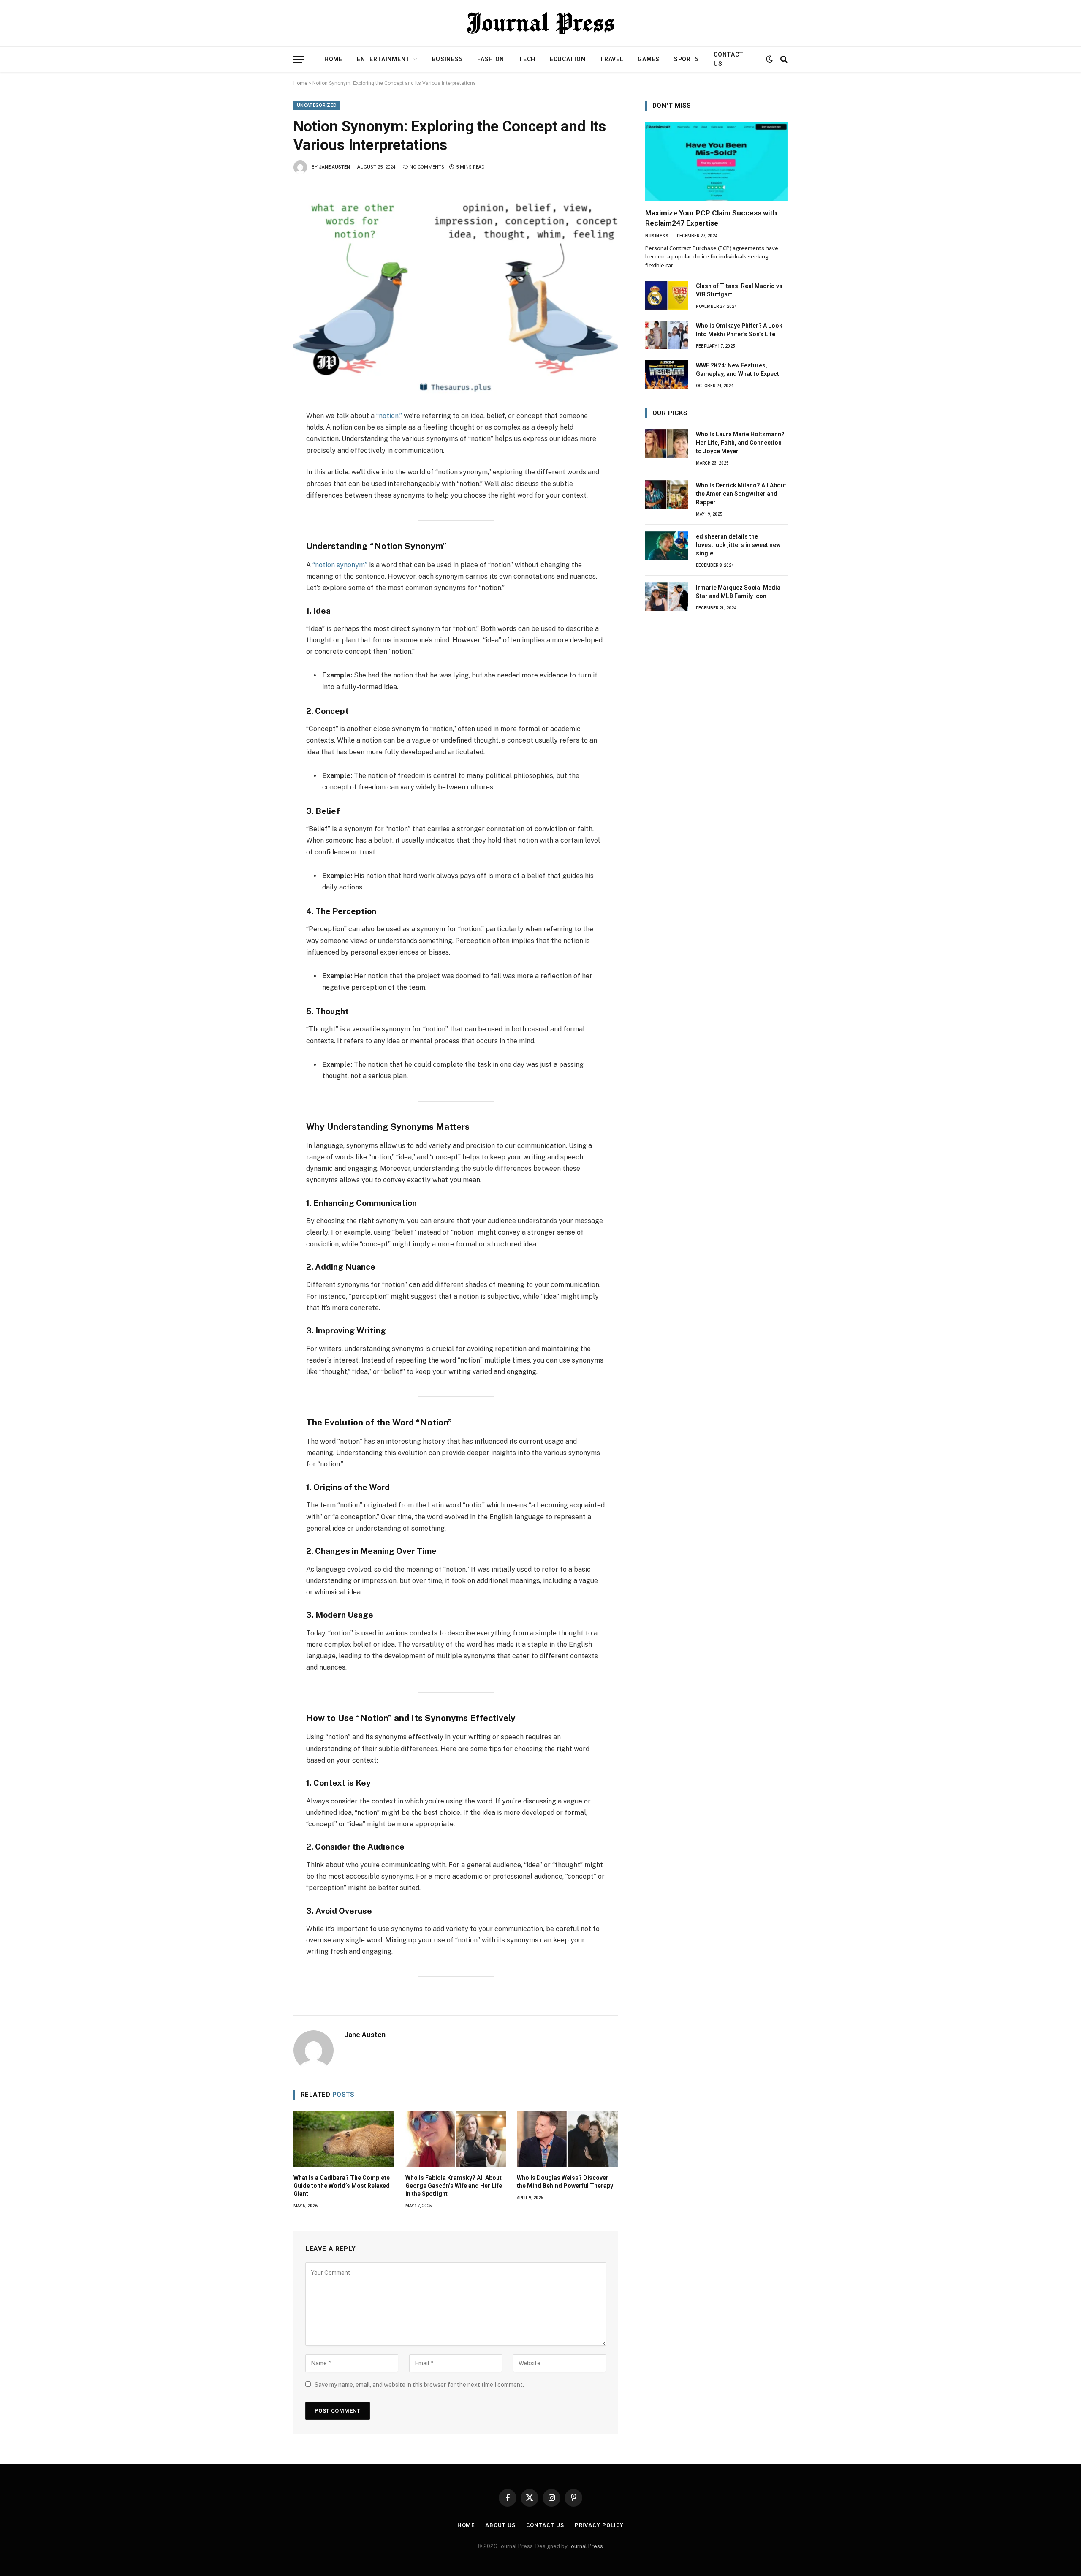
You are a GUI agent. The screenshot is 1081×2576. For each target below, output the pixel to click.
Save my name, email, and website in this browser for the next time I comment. (419, 2385)
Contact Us (729, 59)
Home (333, 59)
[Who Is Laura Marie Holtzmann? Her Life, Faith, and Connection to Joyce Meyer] (667, 443)
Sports (687, 59)
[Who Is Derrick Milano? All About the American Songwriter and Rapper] (667, 495)
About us (500, 2525)
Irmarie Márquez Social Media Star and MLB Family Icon (738, 592)
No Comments (427, 167)
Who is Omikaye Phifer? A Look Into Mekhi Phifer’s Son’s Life (739, 330)
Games (649, 59)
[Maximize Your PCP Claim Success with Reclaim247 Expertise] (716, 162)
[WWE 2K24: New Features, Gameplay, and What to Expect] (667, 375)
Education (568, 59)
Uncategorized (317, 105)
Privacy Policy (599, 2525)
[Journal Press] (540, 23)
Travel (611, 59)
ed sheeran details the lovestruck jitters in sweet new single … (738, 545)
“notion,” (390, 416)
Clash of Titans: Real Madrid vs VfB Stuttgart (739, 290)
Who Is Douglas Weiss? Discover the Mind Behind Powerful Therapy (565, 2182)
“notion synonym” (339, 565)
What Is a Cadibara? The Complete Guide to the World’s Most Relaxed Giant (342, 2186)
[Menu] (299, 59)
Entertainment (383, 59)
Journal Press (586, 2546)
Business (448, 59)
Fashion (491, 59)
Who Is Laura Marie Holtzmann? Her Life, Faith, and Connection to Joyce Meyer (740, 443)
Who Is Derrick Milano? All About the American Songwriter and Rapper (741, 494)
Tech (527, 59)
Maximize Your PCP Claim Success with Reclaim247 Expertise (711, 218)
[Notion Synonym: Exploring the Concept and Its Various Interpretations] (456, 291)
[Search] (783, 59)
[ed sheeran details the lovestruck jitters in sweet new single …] (667, 546)
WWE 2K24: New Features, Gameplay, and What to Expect (737, 370)
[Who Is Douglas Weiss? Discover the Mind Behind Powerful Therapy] (567, 2139)
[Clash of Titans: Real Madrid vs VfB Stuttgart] (667, 295)
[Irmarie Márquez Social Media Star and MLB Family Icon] (667, 597)
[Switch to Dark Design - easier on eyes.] (769, 59)
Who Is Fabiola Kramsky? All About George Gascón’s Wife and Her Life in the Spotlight (454, 2186)
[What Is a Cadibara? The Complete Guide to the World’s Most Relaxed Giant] (344, 2139)
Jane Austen (334, 167)
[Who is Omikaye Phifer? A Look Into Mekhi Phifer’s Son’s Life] (667, 335)
